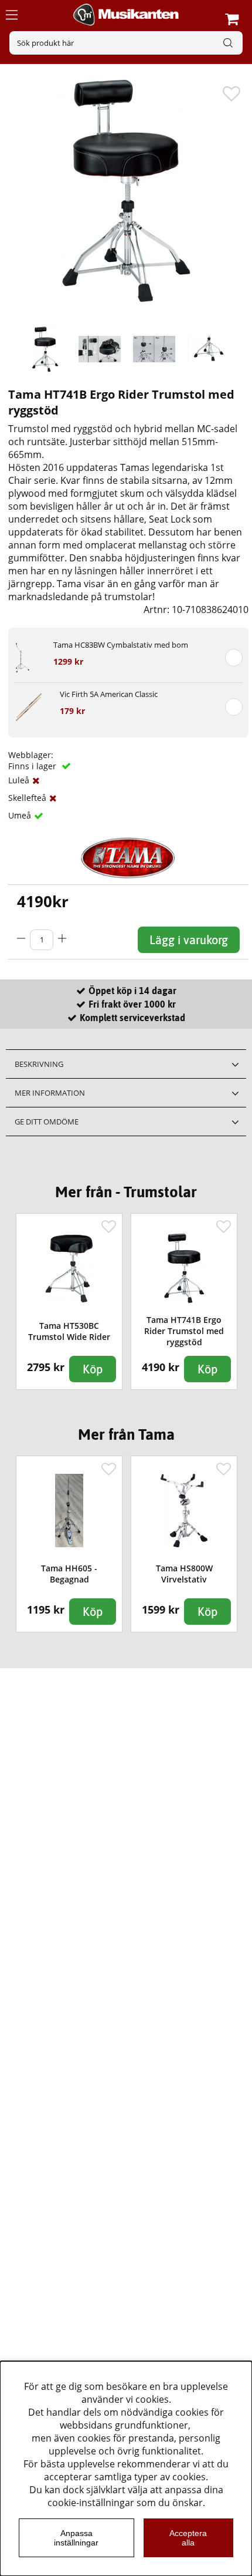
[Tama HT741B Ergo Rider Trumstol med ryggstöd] (45, 349)
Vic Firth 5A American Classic (109, 694)
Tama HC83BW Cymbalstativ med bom (121, 645)
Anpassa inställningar (76, 2538)
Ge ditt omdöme (47, 1122)
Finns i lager (33, 766)
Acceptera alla (188, 2538)
